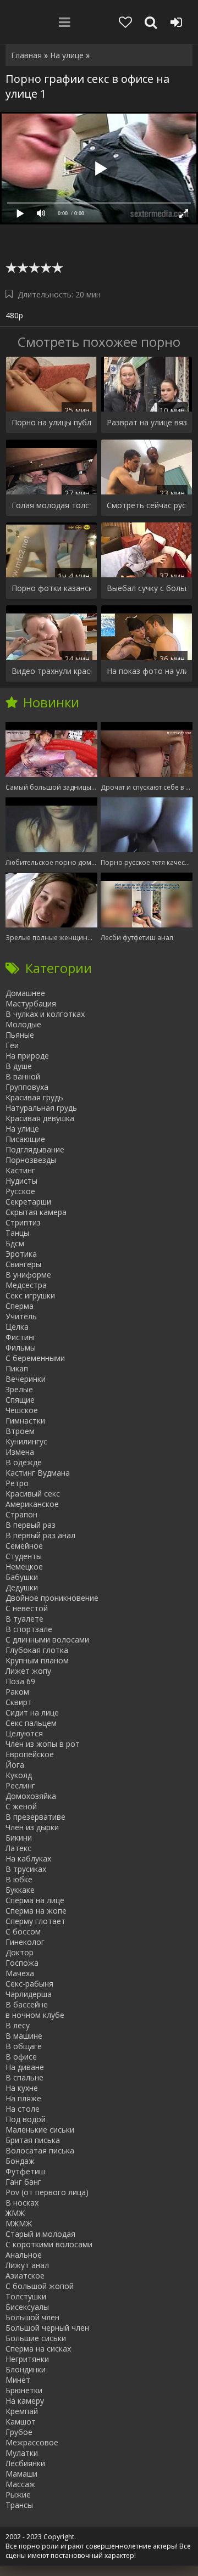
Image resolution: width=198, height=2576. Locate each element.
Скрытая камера (36, 1212)
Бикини (19, 1838)
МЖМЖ (19, 2223)
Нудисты (21, 1181)
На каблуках (28, 1858)
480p (14, 315)
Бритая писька (33, 2140)
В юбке (19, 1879)
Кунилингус (26, 1441)
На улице (22, 1129)
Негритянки (27, 2359)
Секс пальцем (31, 1723)
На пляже (23, 2098)
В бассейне (27, 2004)
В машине (24, 2036)
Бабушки (22, 1577)
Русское (20, 1191)
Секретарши (28, 1202)
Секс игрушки (30, 1295)
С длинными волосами (47, 1639)
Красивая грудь (34, 1097)
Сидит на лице (32, 1712)
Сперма (20, 1306)
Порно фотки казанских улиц (51, 588)
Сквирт (19, 1702)
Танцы (17, 1233)
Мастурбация (31, 1003)
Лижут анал (27, 2265)
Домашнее (25, 993)
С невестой (27, 1608)
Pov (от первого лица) (47, 2192)
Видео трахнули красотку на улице (51, 671)
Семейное (24, 1546)
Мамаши (21, 2474)
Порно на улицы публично (51, 422)
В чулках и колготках (45, 1014)
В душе (19, 1066)
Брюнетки (24, 2390)
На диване (25, 2067)
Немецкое (24, 1567)
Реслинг (20, 1785)
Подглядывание (35, 1149)
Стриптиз (23, 1222)
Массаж (20, 2484)
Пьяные (20, 1035)
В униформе (28, 1275)
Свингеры (23, 1264)
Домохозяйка (31, 1796)
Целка (17, 1327)
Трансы (19, 2505)
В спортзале (29, 1629)
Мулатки (22, 2453)
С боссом (23, 1931)
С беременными (35, 1358)
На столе (23, 2109)
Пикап (17, 1368)
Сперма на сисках (38, 2349)
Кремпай (22, 2411)
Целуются (24, 1733)
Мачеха (20, 1973)
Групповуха (27, 1087)
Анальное (24, 2255)
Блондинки (26, 2369)
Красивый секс (33, 1494)
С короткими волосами (49, 2244)
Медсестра (26, 1285)
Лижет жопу (28, 1671)
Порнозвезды (31, 1160)
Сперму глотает (35, 1921)
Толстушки (26, 2296)
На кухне (22, 2088)
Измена (20, 1452)
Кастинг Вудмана (38, 1473)
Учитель (21, 1316)
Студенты (24, 1556)
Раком (17, 1692)
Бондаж (20, 2161)
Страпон (21, 1514)
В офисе (21, 2057)
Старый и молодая (40, 2234)
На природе (27, 1056)
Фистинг (21, 1337)
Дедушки (22, 1587)
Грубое (19, 2432)
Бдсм (15, 1243)
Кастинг (20, 1170)
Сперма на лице (35, 1900)
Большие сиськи (36, 2338)
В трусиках (26, 1869)
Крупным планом (37, 1660)
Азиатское (25, 2276)
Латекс (18, 1848)
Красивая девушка (40, 1118)
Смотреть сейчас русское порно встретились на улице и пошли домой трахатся (147, 505)
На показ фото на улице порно (147, 671)
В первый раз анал (40, 1535)
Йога (15, 1765)
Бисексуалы (27, 2307)
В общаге (24, 2046)
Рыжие (18, 2495)
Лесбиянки (25, 2463)
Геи (12, 1045)
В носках (22, 2203)
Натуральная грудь (41, 1108)
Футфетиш (25, 2171)
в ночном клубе (35, 2015)
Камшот (21, 2422)
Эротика (21, 1254)
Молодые (23, 1024)
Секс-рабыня (29, 1984)
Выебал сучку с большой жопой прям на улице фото (147, 588)
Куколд (19, 1775)
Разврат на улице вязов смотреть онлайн (147, 422)
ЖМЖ (15, 2213)
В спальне (24, 2077)
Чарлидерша (29, 1994)
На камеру (25, 2401)
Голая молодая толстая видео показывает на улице (51, 505)
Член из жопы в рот (43, 1744)
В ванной (23, 1076)
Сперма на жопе (36, 1911)
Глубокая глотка (37, 1650)
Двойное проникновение (52, 1598)
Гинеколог (25, 1942)
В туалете (24, 1619)
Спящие (20, 1400)
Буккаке (20, 1890)
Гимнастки (25, 1421)
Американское (32, 1504)
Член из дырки (32, 1827)
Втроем (20, 1431)
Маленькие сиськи (40, 2130)
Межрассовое (32, 2442)
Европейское (30, 1754)
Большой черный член (47, 2328)
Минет (18, 2380)
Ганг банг (23, 2182)
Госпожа (22, 1963)
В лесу (18, 2025)
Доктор (20, 1952)
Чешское (22, 1410)
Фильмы (21, 1348)
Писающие (25, 1139)
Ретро (17, 1483)
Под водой (26, 2119)
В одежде (24, 1462)
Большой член (32, 2317)
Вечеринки (26, 1379)
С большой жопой (40, 2286)
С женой (21, 1806)
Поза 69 (20, 1681)
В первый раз (31, 1525)
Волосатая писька (40, 2150)
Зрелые (19, 1389)
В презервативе (35, 1817)
